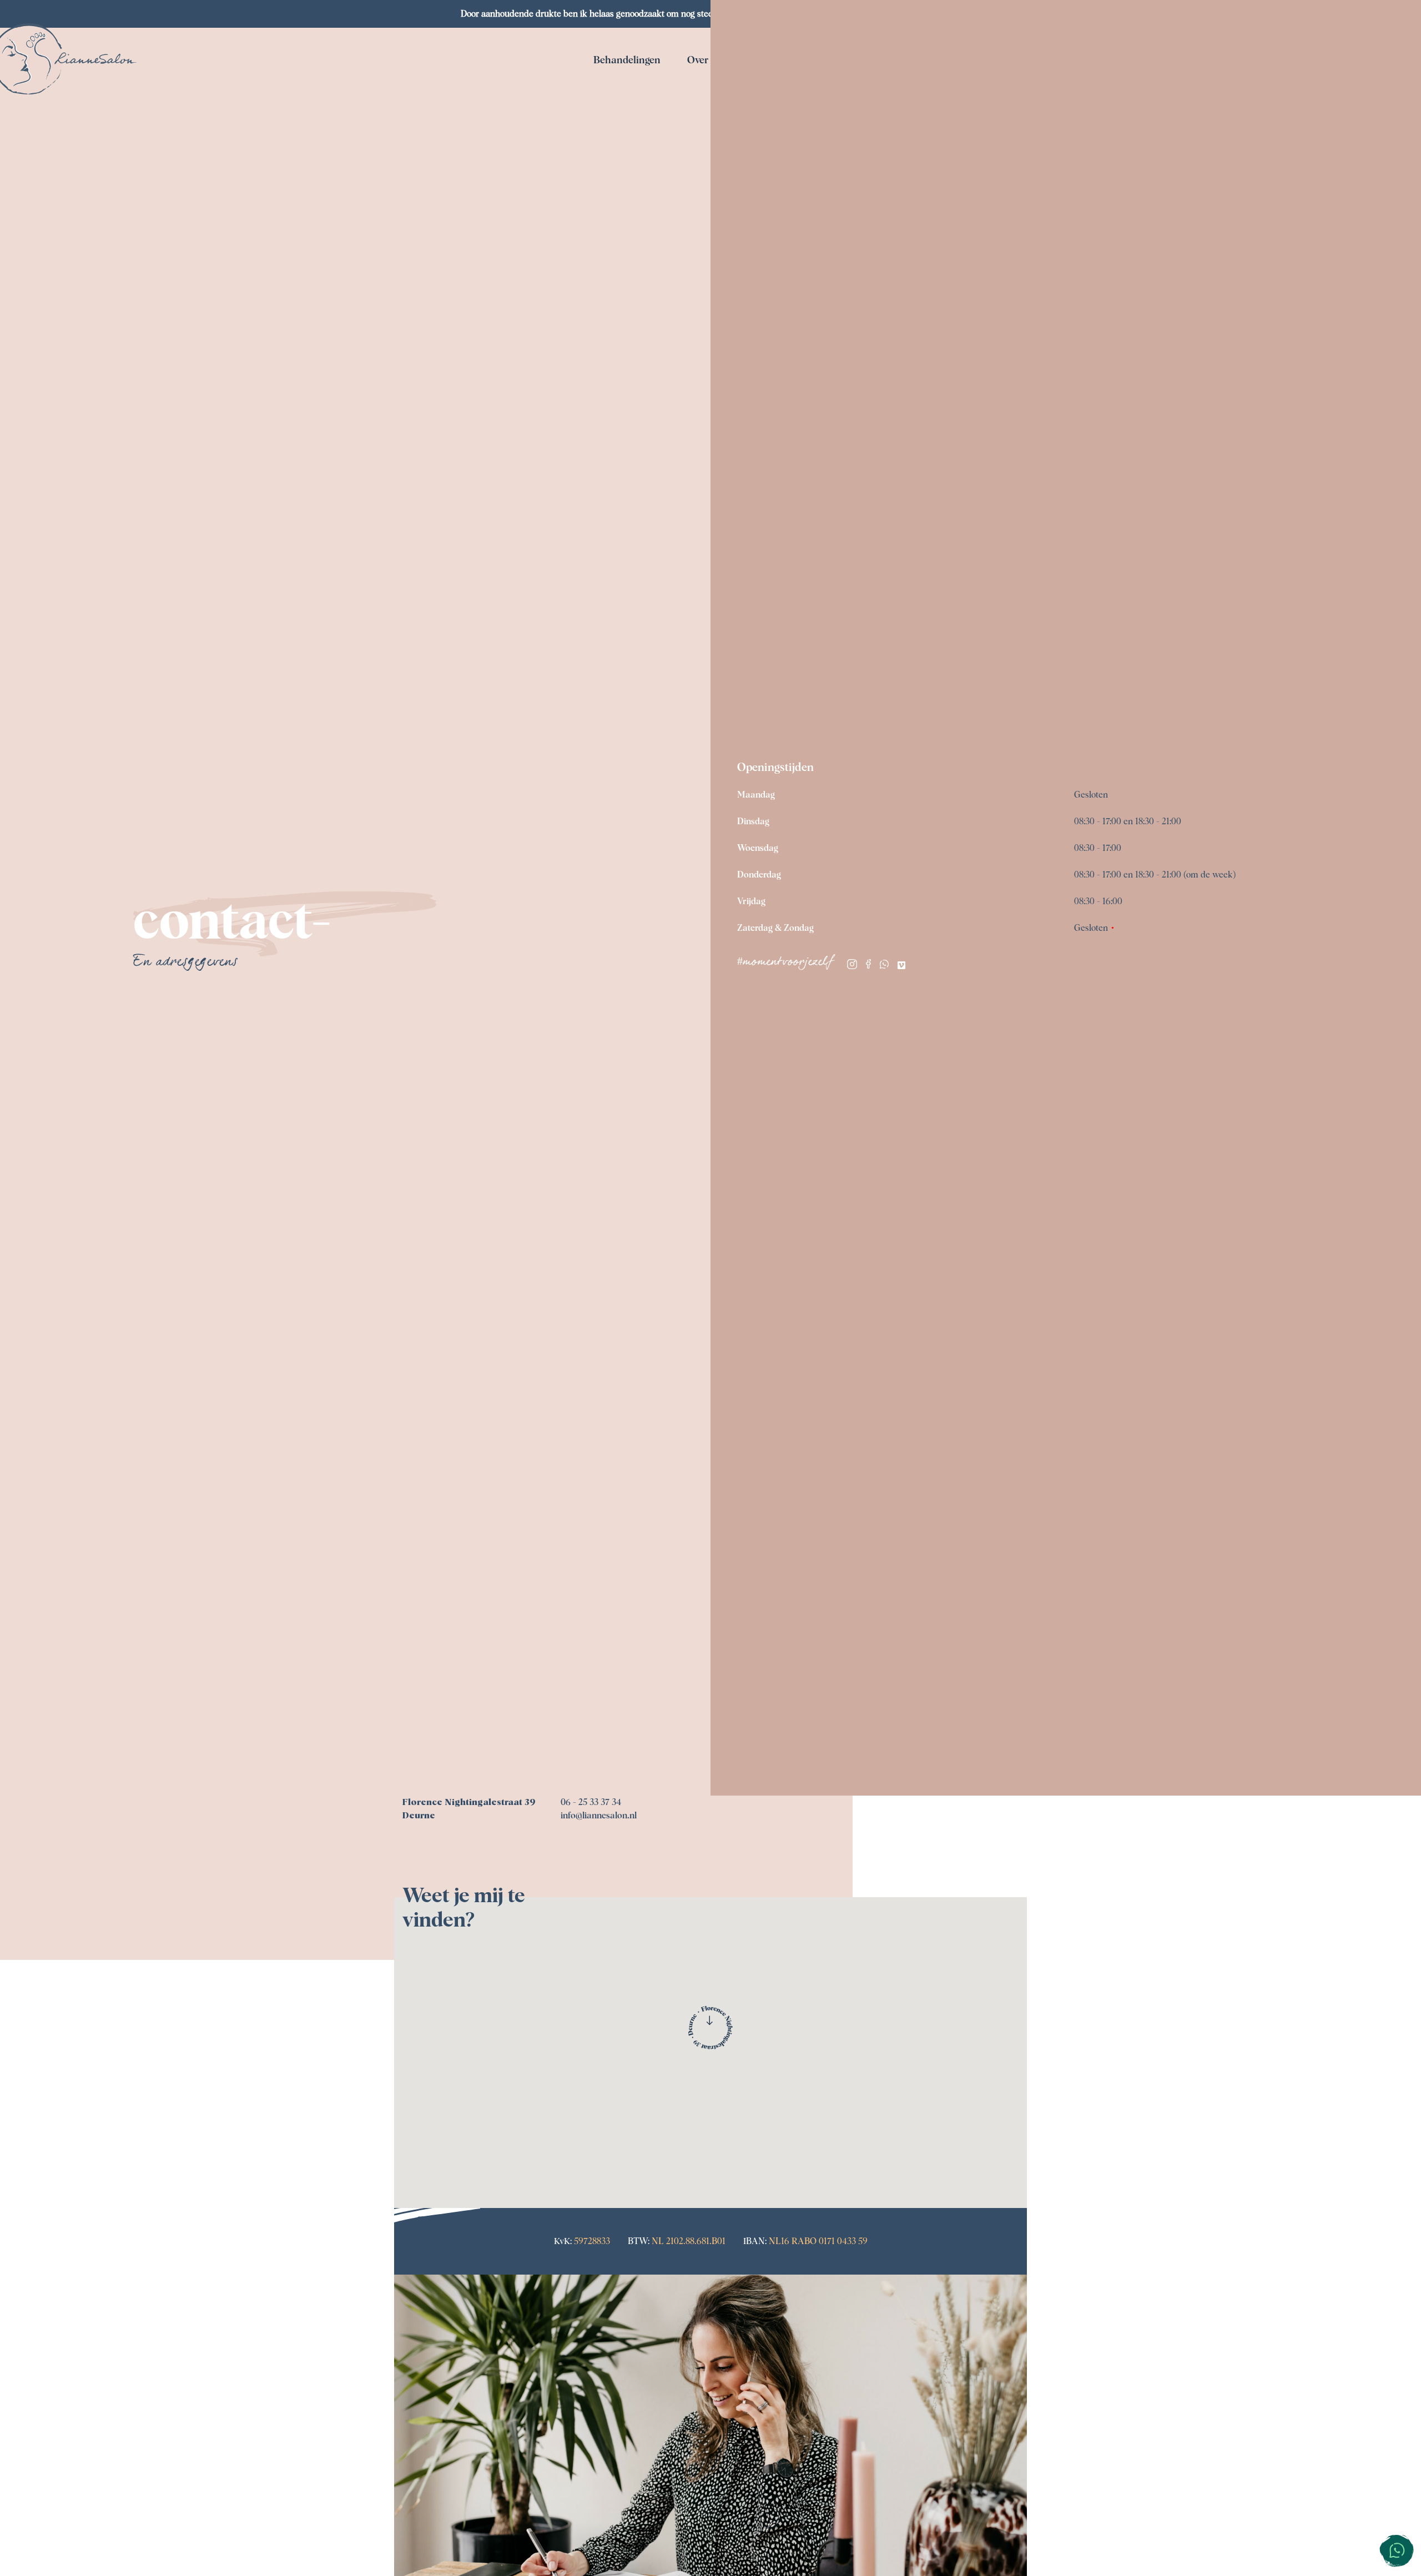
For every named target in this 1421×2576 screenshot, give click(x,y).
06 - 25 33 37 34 (591, 1802)
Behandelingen (627, 61)
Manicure (624, 149)
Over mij (706, 61)
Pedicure (624, 120)
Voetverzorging (775, 120)
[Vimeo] (901, 966)
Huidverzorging (775, 92)
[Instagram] (852, 966)
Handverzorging (774, 149)
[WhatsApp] (884, 966)
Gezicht (625, 92)
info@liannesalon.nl (599, 1816)
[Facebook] (868, 966)
